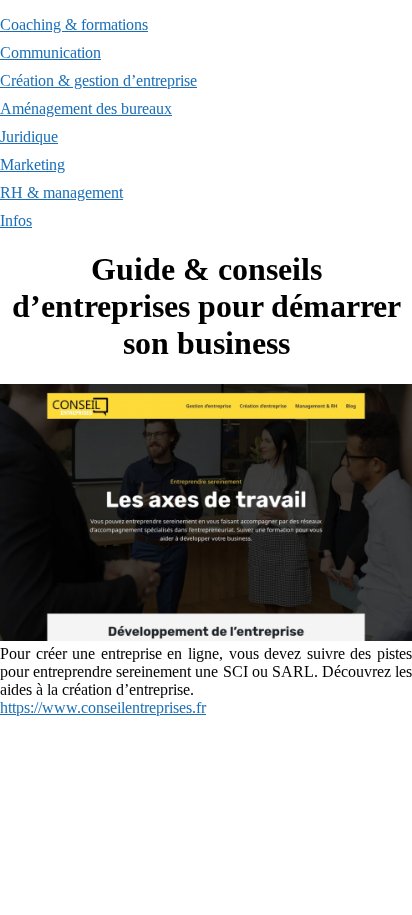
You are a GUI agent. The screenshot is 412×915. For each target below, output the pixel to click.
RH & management (61, 192)
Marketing (32, 164)
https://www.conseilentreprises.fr (103, 707)
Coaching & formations (74, 24)
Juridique (29, 136)
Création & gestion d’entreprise (98, 80)
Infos (16, 220)
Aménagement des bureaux (86, 108)
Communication (50, 52)
